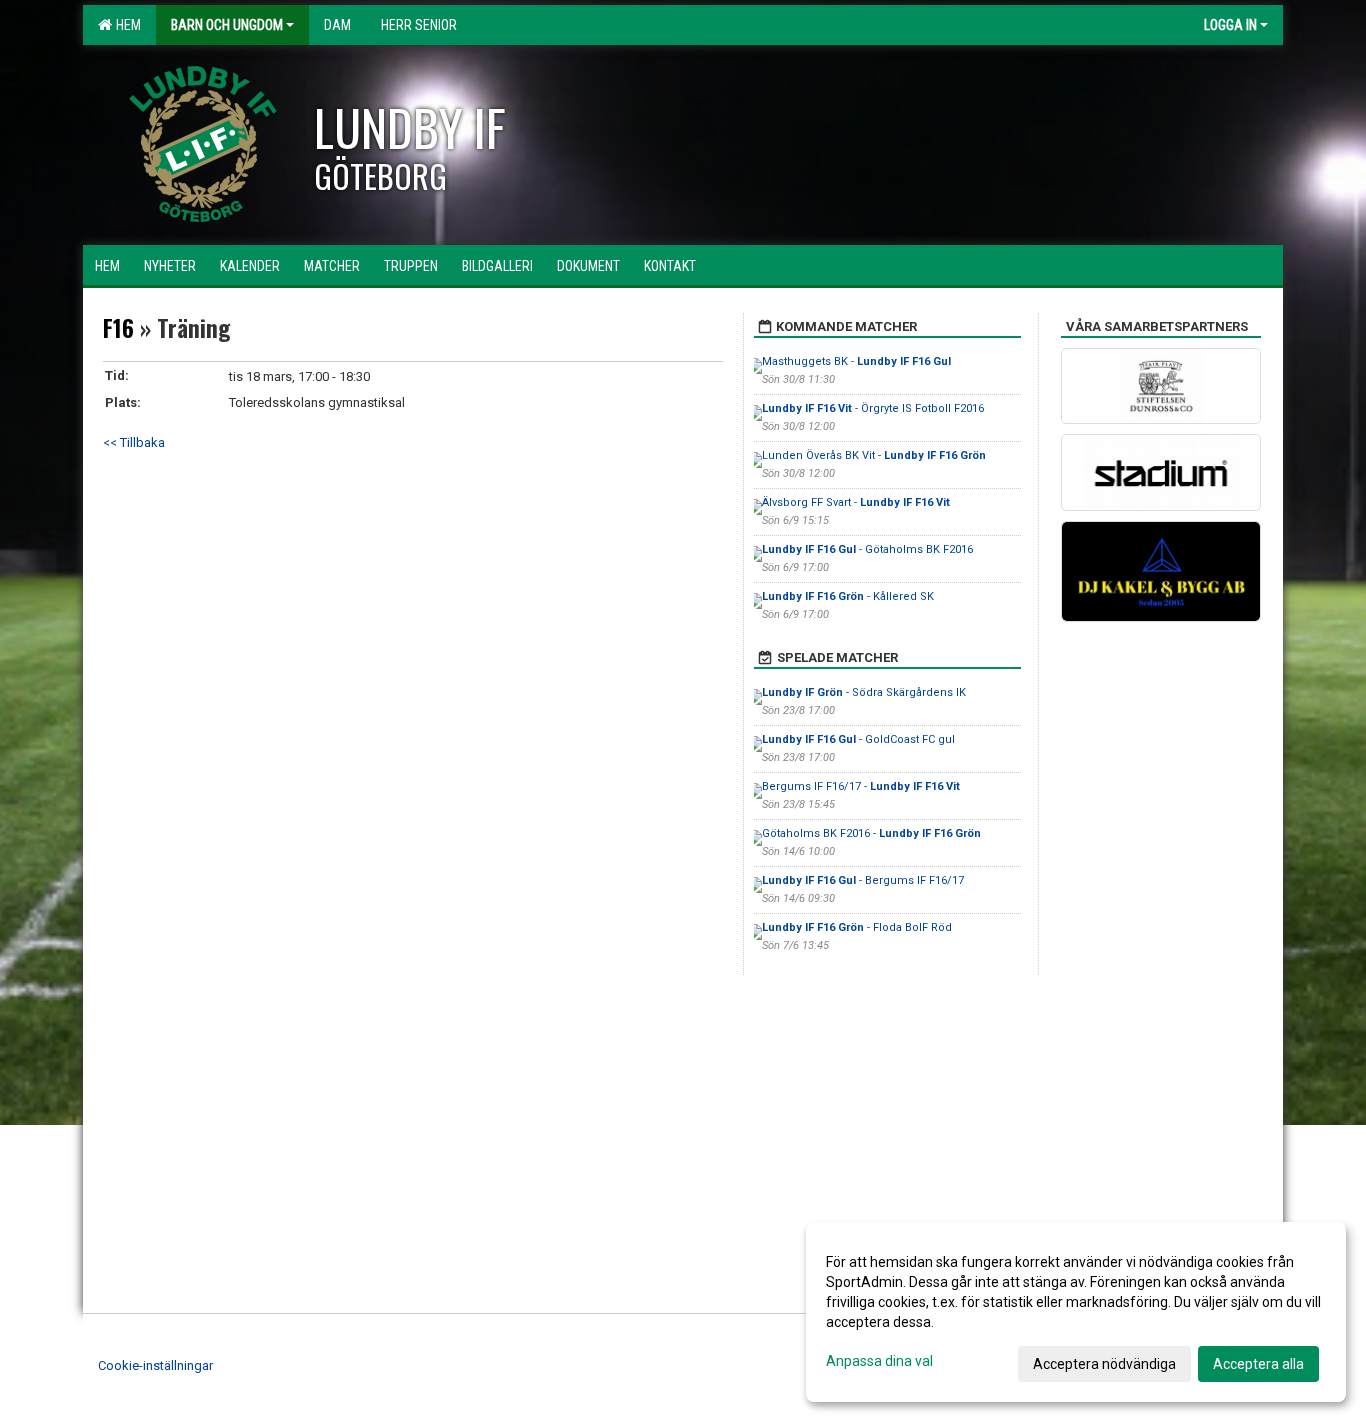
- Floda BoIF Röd (857, 927)
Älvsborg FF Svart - (856, 502)
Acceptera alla (1258, 1364)
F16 (118, 328)
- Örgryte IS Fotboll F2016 (873, 408)
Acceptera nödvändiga (1104, 1364)
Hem (125, 25)
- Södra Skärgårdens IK (864, 692)
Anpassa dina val (879, 1361)
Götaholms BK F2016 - (871, 833)
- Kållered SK (848, 596)
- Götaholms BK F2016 (867, 549)
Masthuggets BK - (856, 361)
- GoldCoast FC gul (858, 739)
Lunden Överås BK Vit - (874, 455)
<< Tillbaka (134, 442)
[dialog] (1076, 1312)
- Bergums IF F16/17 (863, 880)
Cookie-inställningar (155, 1365)
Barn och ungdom (227, 25)
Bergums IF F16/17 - (861, 786)
